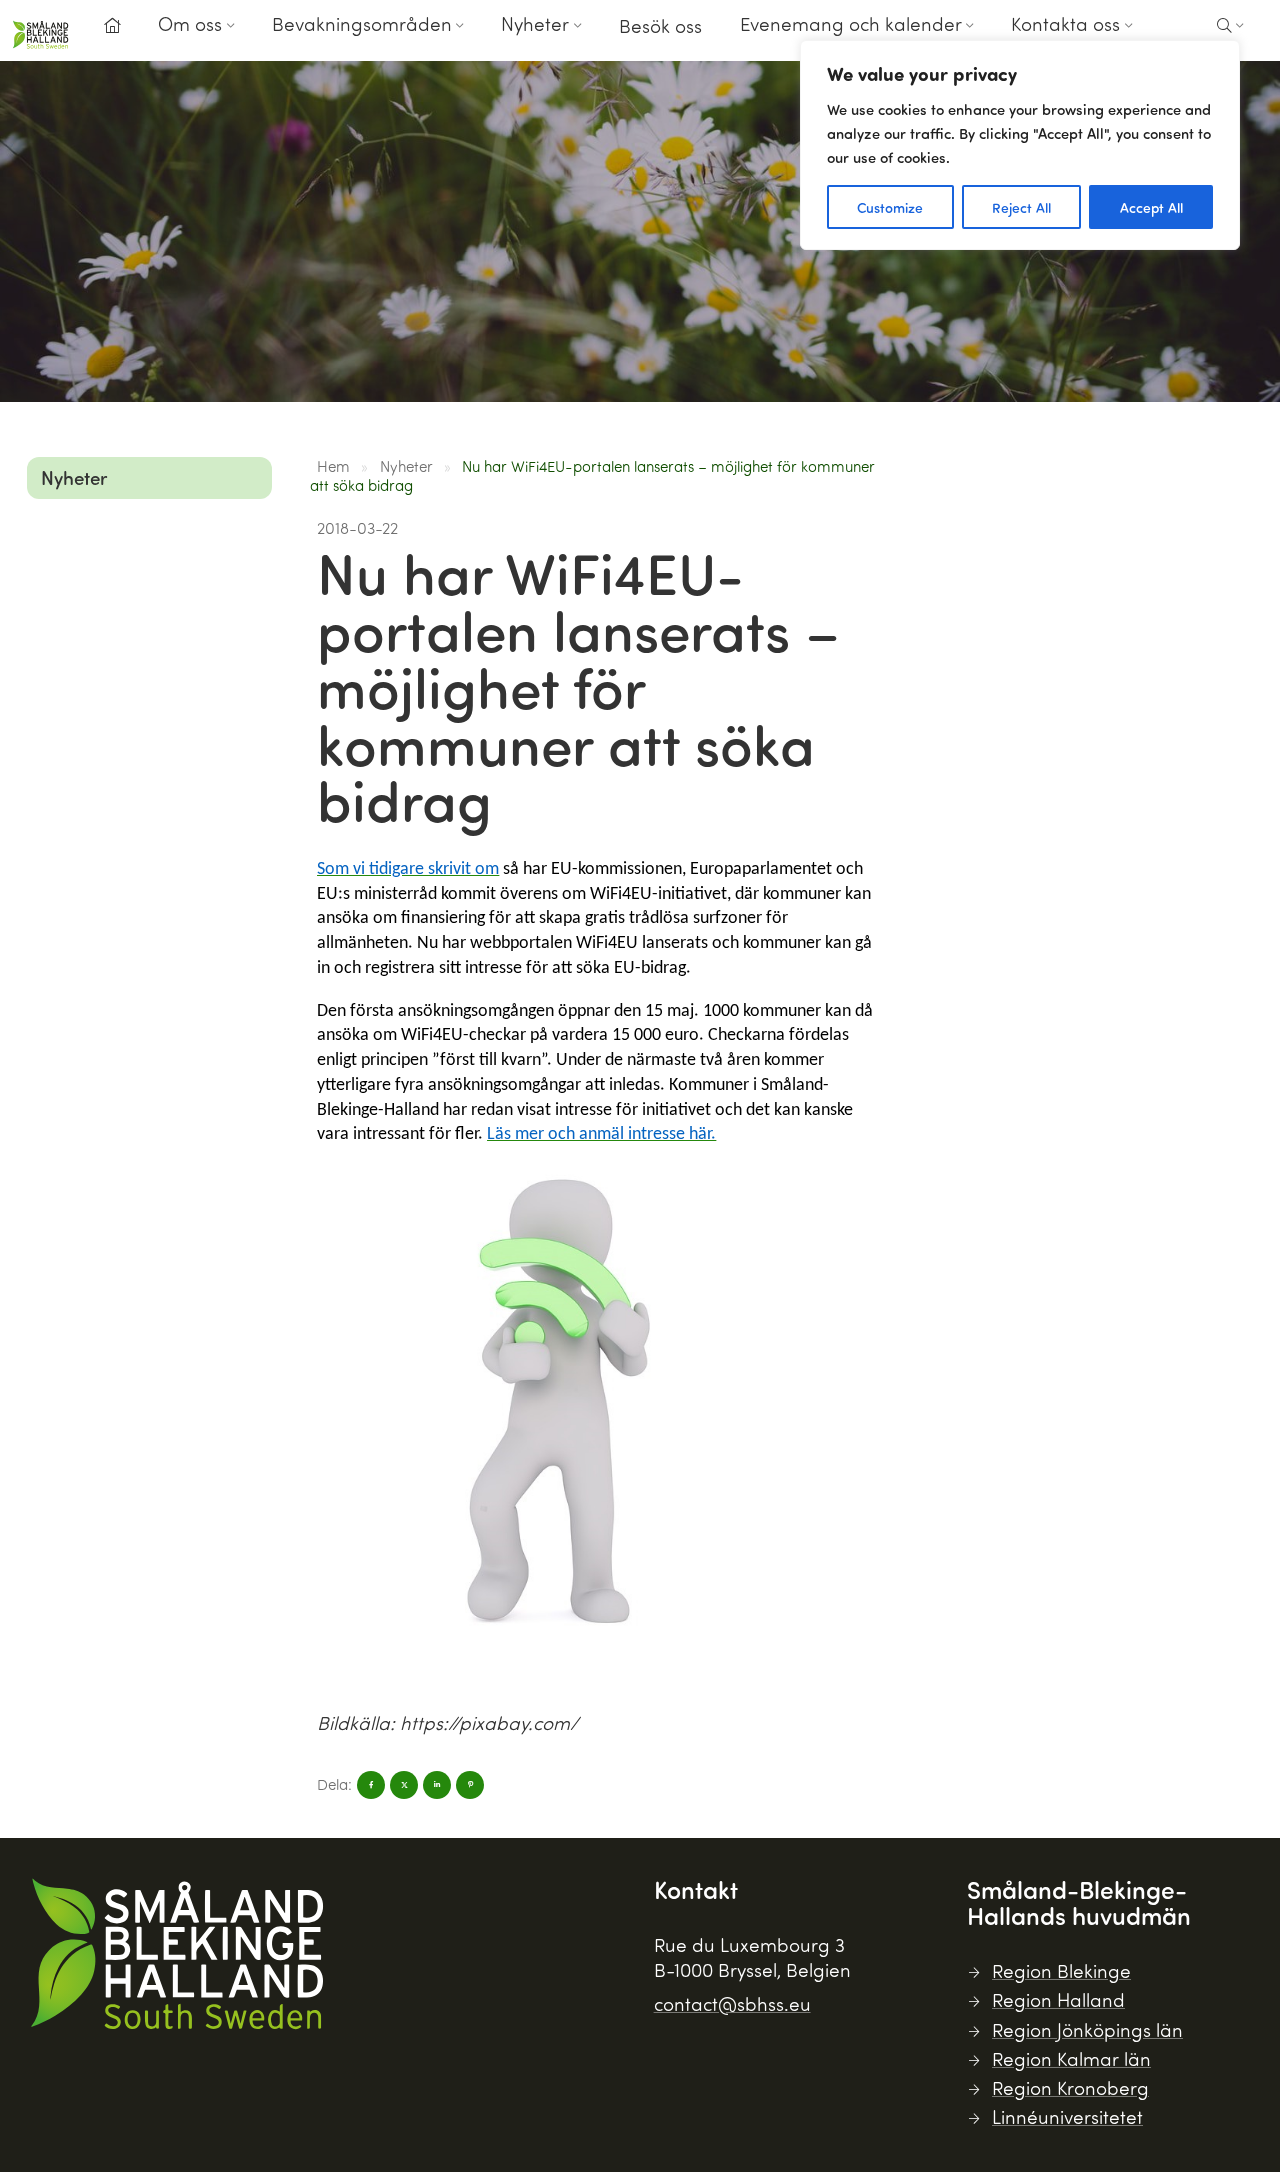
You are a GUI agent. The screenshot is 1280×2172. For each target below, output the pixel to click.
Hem (333, 466)
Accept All (1151, 207)
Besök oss (660, 25)
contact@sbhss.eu (732, 2003)
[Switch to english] (1174, 39)
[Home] (112, 26)
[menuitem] (112, 31)
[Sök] (1230, 26)
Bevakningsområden (362, 23)
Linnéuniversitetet (1067, 2116)
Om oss (190, 23)
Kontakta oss (1065, 23)
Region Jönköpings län (1087, 2029)
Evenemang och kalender (851, 23)
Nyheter (535, 23)
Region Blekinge (1061, 1970)
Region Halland (1058, 1999)
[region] (1020, 145)
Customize (890, 207)
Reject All (1021, 207)
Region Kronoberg (1070, 2087)
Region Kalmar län (1071, 2058)
